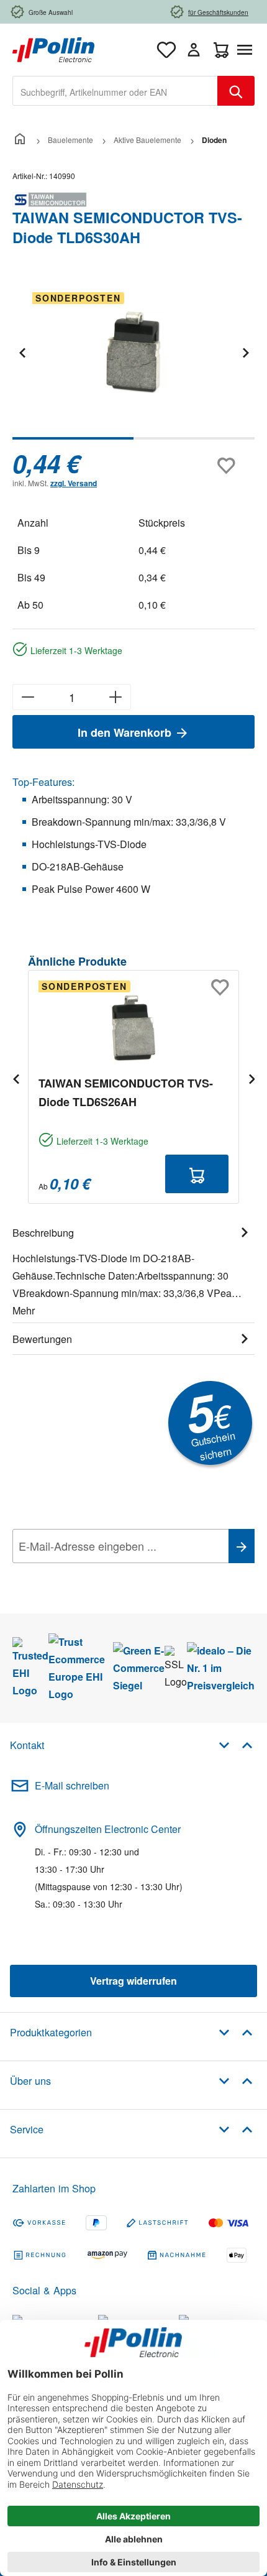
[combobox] (115, 91)
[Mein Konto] (194, 50)
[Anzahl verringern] (28, 697)
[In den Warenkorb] (197, 1174)
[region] (133, 361)
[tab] (133, 1270)
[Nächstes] (245, 352)
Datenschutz (93, 1574)
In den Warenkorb (126, 732)
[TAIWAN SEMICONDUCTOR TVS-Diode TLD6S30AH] (133, 352)
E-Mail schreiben (72, 1785)
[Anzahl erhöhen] (116, 697)
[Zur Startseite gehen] (53, 48)
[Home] (20, 140)
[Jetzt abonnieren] (242, 1546)
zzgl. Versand (74, 483)
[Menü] (247, 50)
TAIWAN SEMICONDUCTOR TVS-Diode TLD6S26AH (126, 1092)
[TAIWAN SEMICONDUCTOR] (133, 200)
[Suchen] (236, 91)
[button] (236, 1744)
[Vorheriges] (22, 352)
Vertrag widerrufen (133, 1981)
